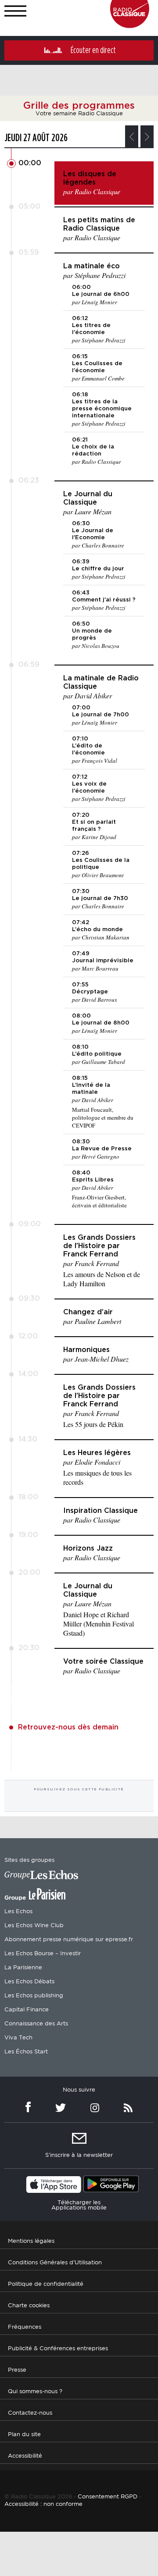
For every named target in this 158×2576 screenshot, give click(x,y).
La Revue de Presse (102, 1149)
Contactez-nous (30, 2413)
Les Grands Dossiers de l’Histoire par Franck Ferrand (99, 1246)
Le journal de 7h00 (101, 715)
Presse (17, 2370)
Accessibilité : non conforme (43, 2504)
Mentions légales (31, 2241)
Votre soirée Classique (103, 1662)
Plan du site (24, 2435)
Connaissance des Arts (36, 2024)
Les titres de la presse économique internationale (102, 409)
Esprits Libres (93, 1180)
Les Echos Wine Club (34, 1926)
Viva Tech (18, 2038)
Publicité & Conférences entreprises (58, 2349)
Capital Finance (27, 2010)
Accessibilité (25, 2456)
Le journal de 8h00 (101, 1023)
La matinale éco (92, 266)
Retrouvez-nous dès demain (68, 1727)
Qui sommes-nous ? (35, 2392)
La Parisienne (23, 1968)
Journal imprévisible (103, 961)
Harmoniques (86, 1350)
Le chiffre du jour (98, 569)
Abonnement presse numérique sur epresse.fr (69, 1940)
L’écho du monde (97, 930)
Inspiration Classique (101, 1511)
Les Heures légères (97, 1453)
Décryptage (90, 992)
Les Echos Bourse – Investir (43, 1954)
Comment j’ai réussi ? (104, 600)
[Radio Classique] (130, 26)
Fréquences (25, 2327)
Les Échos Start (26, 2052)
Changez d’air (88, 1312)
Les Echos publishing (34, 1996)
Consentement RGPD (108, 2497)
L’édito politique (97, 1054)
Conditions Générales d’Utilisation (55, 2263)
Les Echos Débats (29, 1982)
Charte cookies (29, 2306)
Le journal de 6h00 (101, 294)
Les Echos (18, 1912)
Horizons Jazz (88, 1548)
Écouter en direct (93, 50)
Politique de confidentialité (46, 2284)
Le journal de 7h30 (100, 898)
